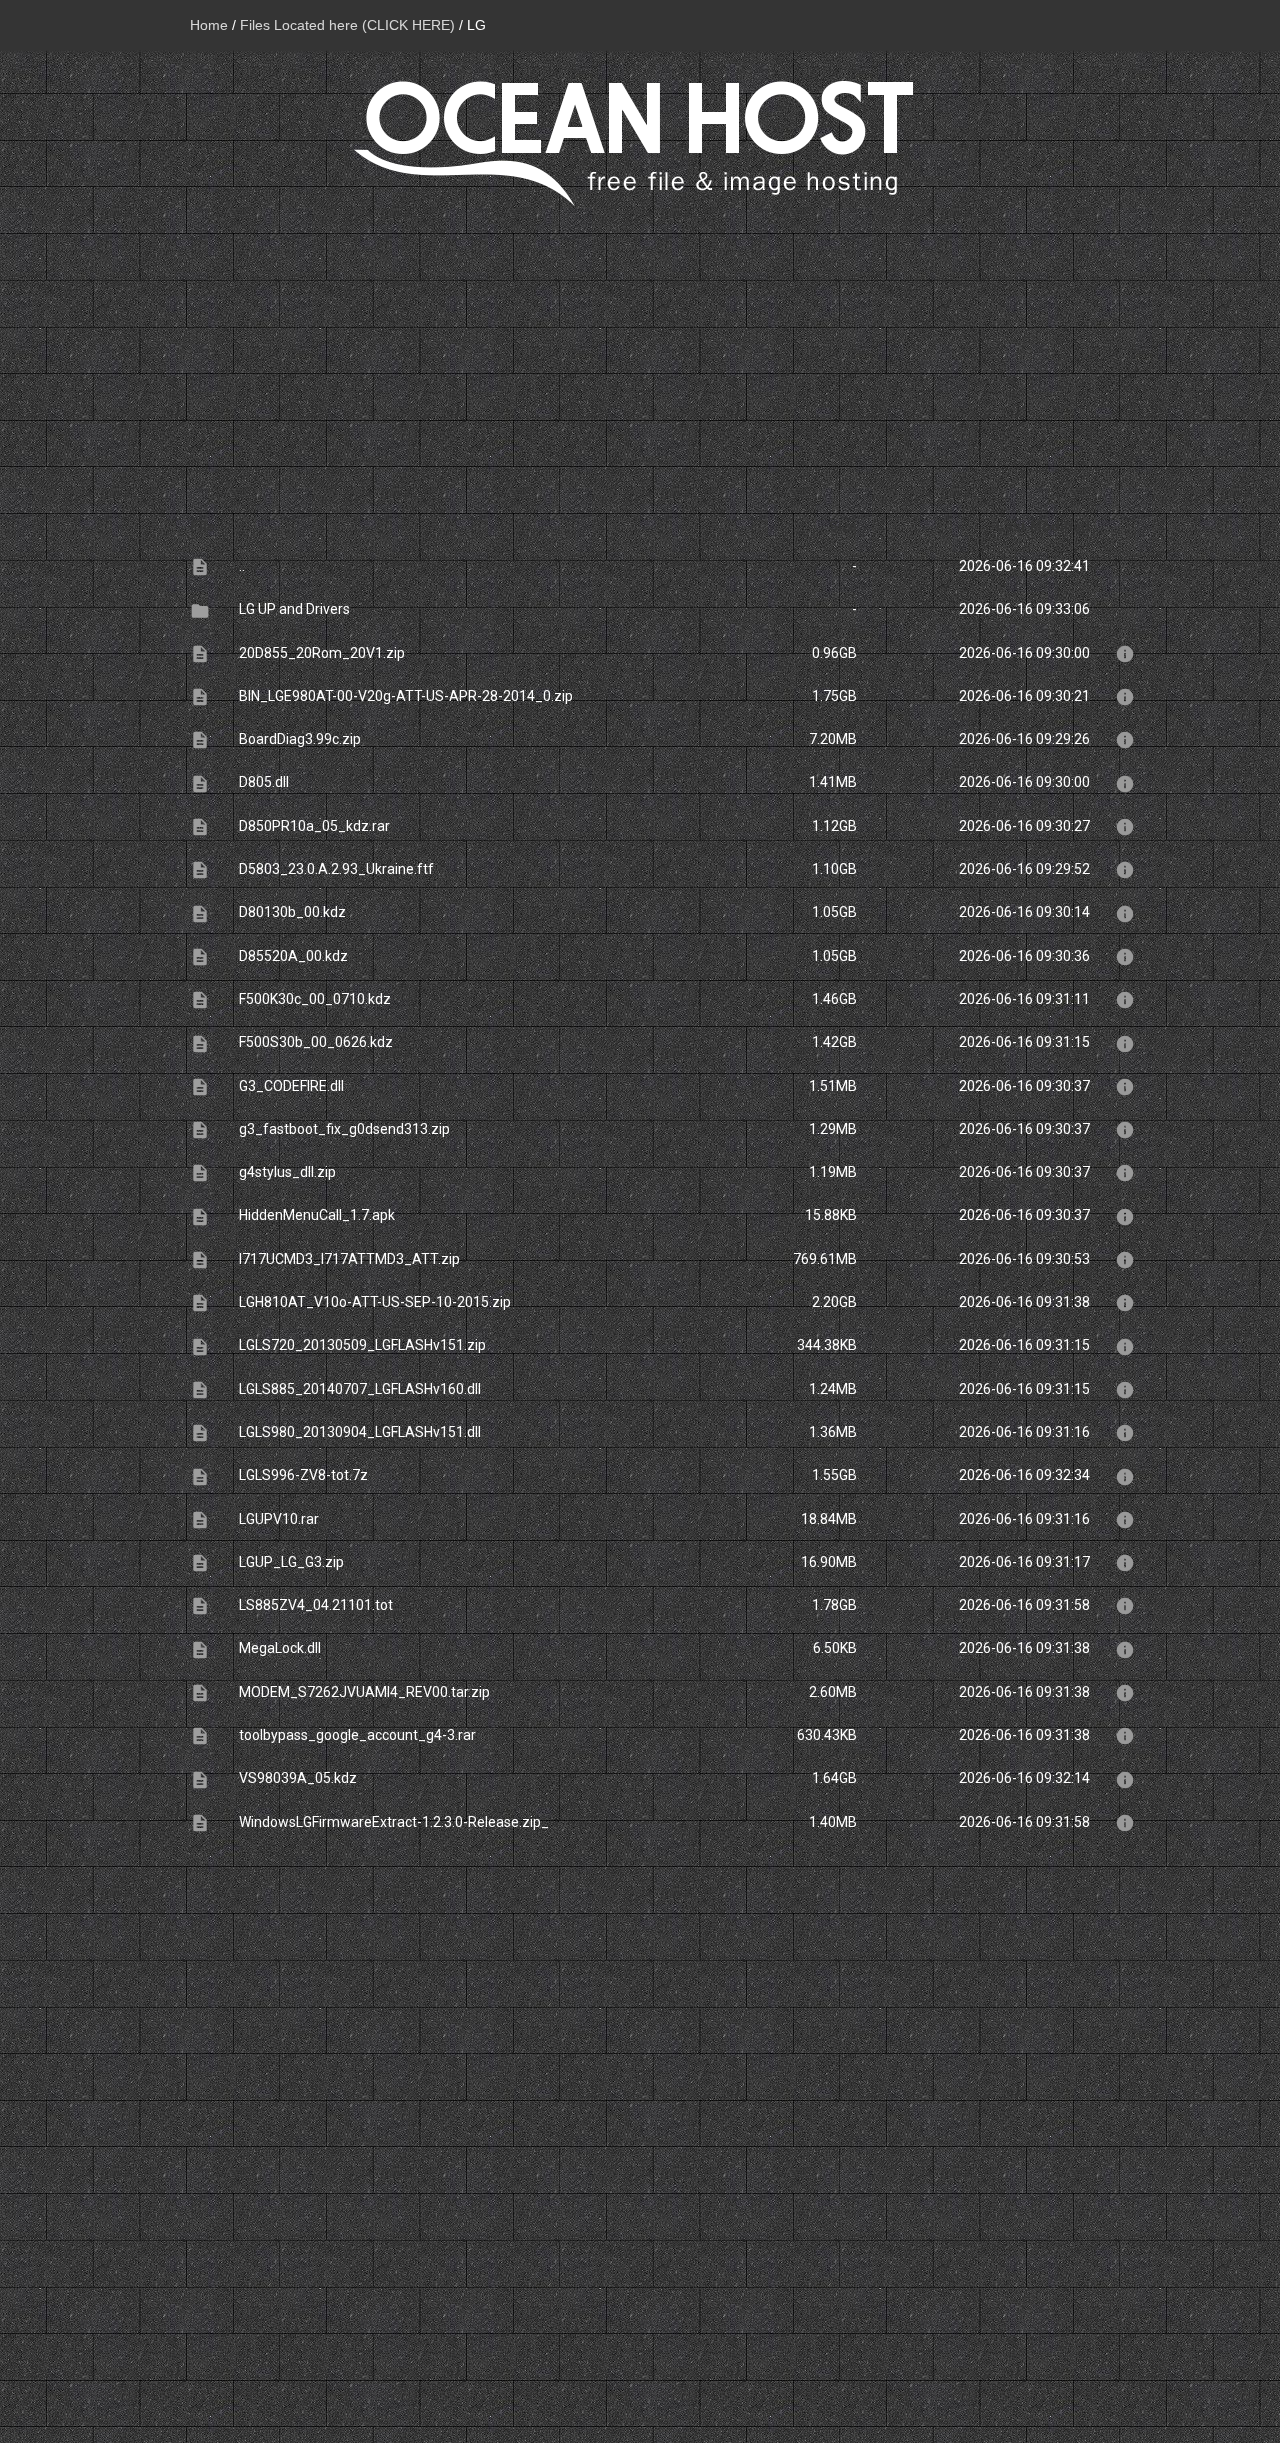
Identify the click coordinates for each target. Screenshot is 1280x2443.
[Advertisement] (640, 366)
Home (209, 25)
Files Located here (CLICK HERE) (347, 25)
